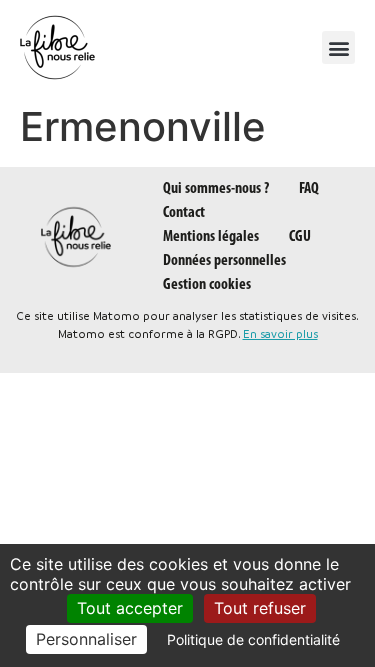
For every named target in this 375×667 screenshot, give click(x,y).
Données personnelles (224, 261)
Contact (184, 213)
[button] (338, 47)
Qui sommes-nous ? (216, 189)
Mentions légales (211, 237)
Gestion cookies (207, 285)
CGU (300, 237)
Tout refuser (260, 608)
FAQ (309, 189)
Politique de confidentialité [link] (253, 639)
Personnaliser (86, 639)
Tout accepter (130, 608)
